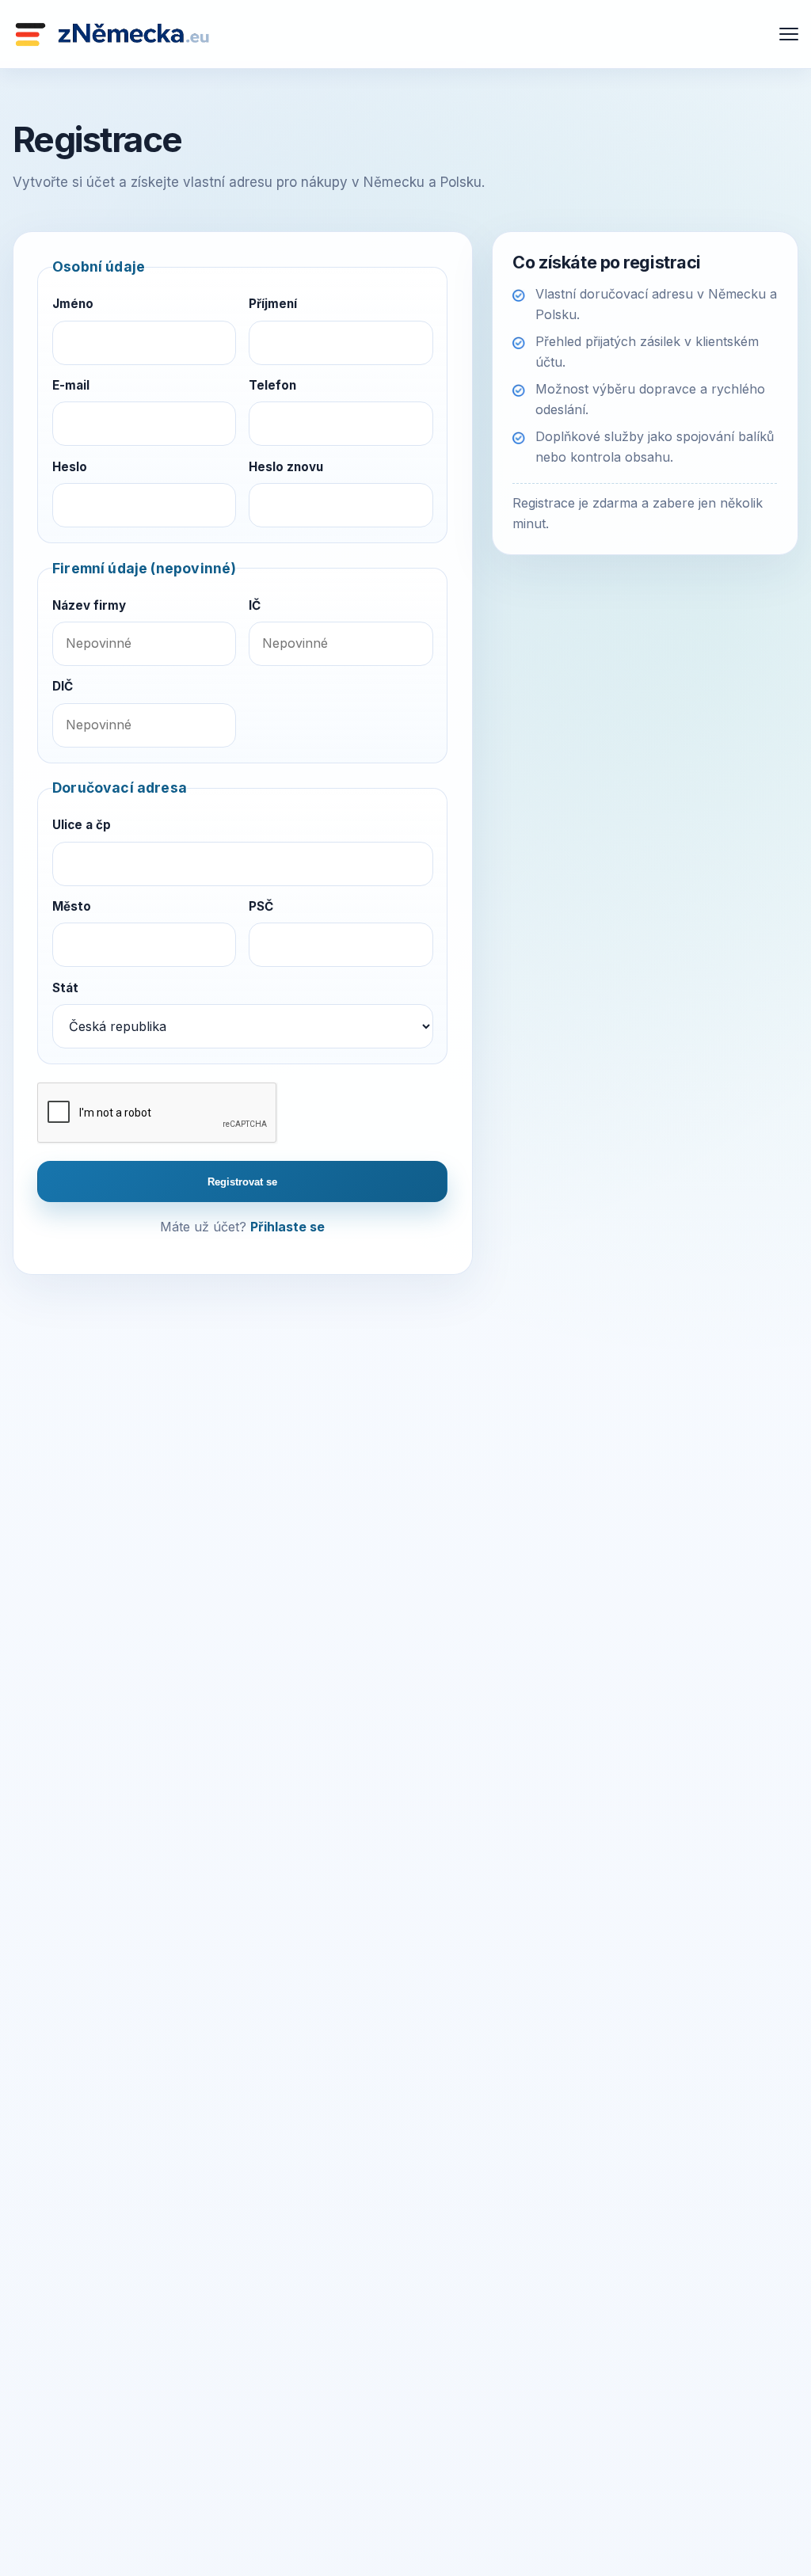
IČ (255, 605)
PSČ (261, 906)
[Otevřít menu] (789, 34)
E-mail (71, 385)
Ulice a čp (82, 825)
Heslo (70, 467)
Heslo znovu (286, 467)
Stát (65, 988)
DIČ (63, 686)
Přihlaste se (287, 1227)
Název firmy (89, 605)
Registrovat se (242, 1182)
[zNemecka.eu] (112, 34)
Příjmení (273, 304)
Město (72, 906)
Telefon (272, 385)
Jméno (73, 304)
